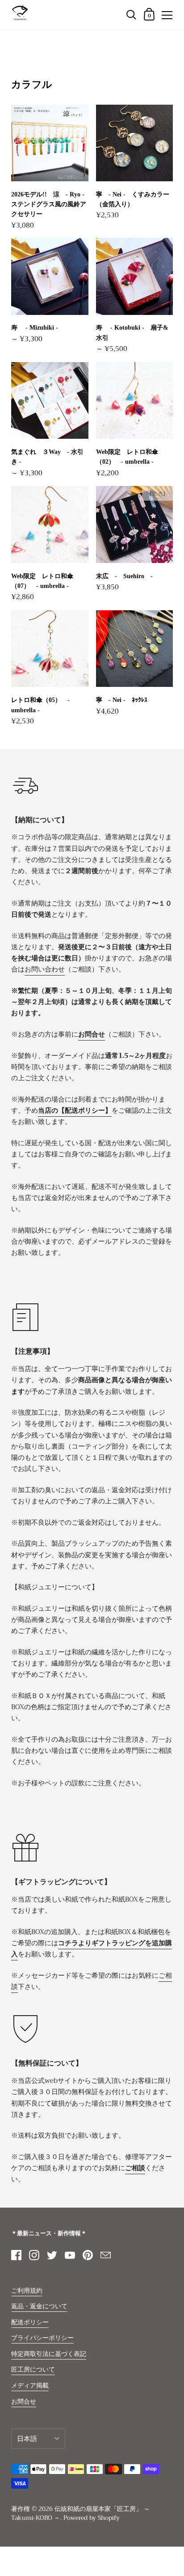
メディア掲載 (30, 2386)
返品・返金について (39, 2306)
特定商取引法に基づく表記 (49, 2354)
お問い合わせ (45, 969)
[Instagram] (34, 2255)
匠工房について (33, 2370)
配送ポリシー (30, 2322)
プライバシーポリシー (42, 2338)
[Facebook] (16, 2255)
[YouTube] (70, 2255)
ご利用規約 (27, 2291)
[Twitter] (52, 2255)
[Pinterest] (88, 2255)
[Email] (105, 2255)
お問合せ (24, 2402)
